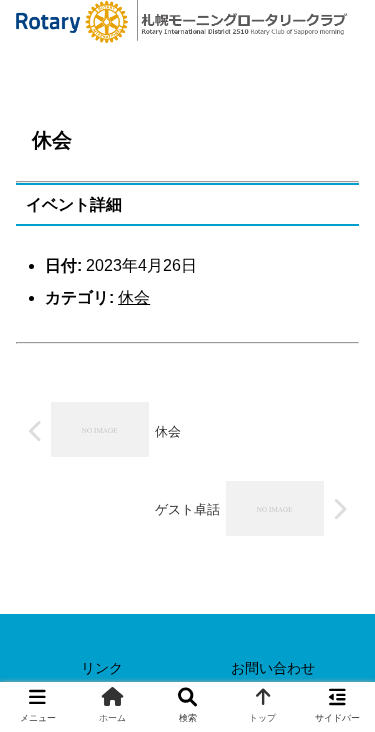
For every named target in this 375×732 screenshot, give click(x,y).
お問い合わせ (273, 668)
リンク (102, 668)
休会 (134, 297)
